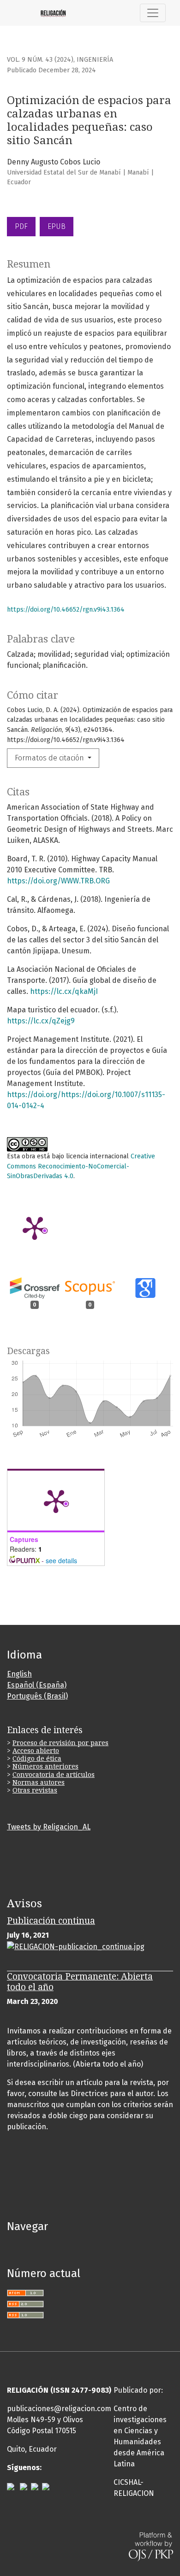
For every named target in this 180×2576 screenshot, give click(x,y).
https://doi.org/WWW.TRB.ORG (58, 881)
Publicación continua (51, 1921)
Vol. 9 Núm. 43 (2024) (40, 60)
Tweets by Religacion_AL (49, 1827)
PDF (21, 226)
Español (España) (37, 1685)
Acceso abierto (36, 1751)
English (19, 1674)
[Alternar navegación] (153, 13)
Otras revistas (35, 1790)
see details (61, 1560)
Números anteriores (45, 1766)
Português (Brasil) (37, 1696)
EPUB (57, 226)
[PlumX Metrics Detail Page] (35, 1227)
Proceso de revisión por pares (60, 1743)
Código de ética (37, 1758)
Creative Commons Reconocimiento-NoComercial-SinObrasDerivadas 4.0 (81, 1166)
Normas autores (39, 1782)
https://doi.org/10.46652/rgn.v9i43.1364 (66, 610)
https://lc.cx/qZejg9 (41, 1021)
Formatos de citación (50, 758)
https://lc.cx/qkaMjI (64, 991)
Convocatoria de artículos (54, 1775)
